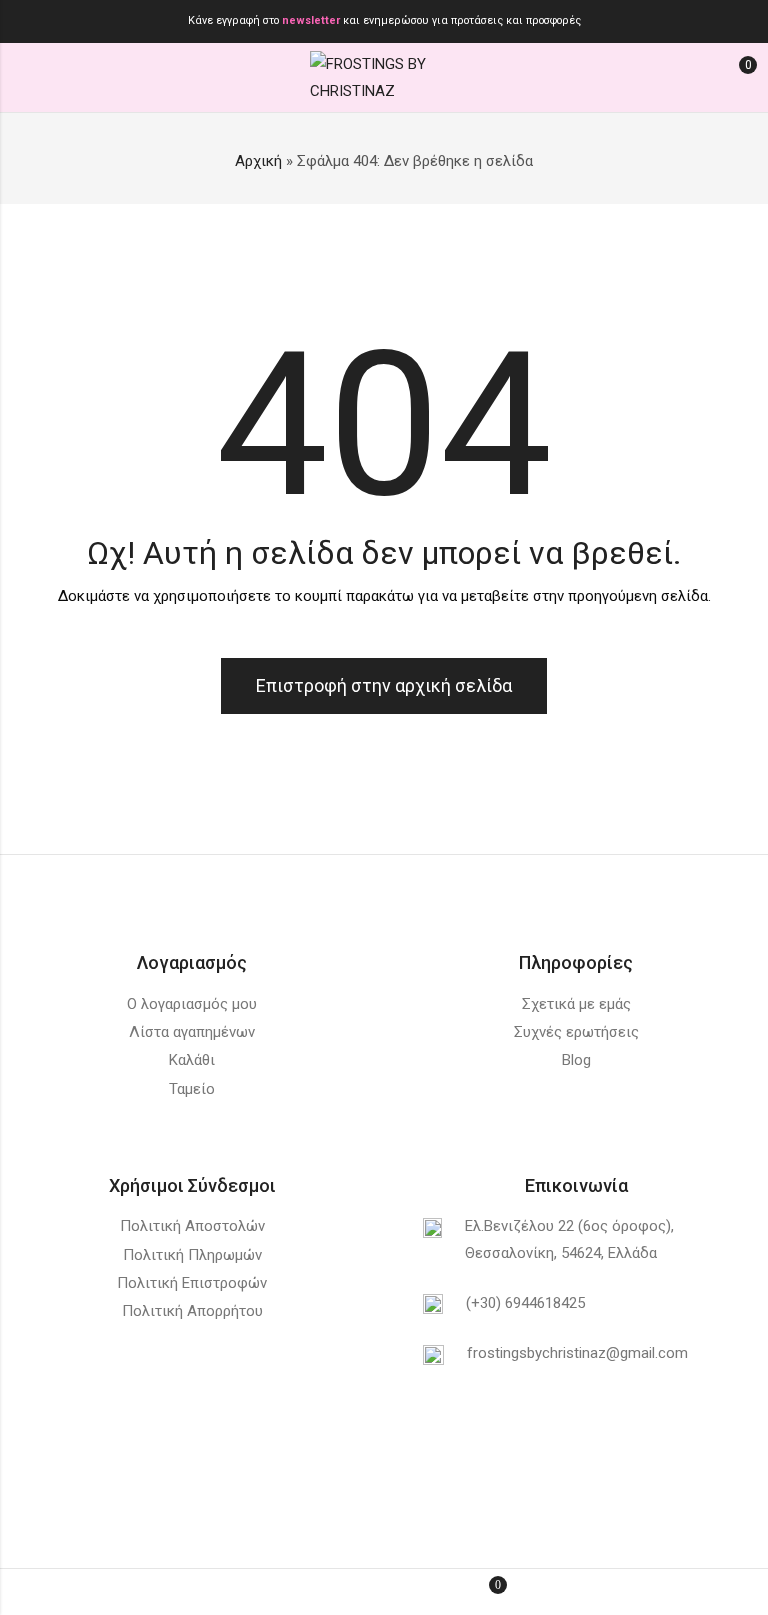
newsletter (312, 20)
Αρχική (258, 161)
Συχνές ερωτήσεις (576, 1032)
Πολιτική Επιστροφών (192, 1283)
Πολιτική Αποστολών (192, 1226)
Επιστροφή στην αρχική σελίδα (384, 685)
